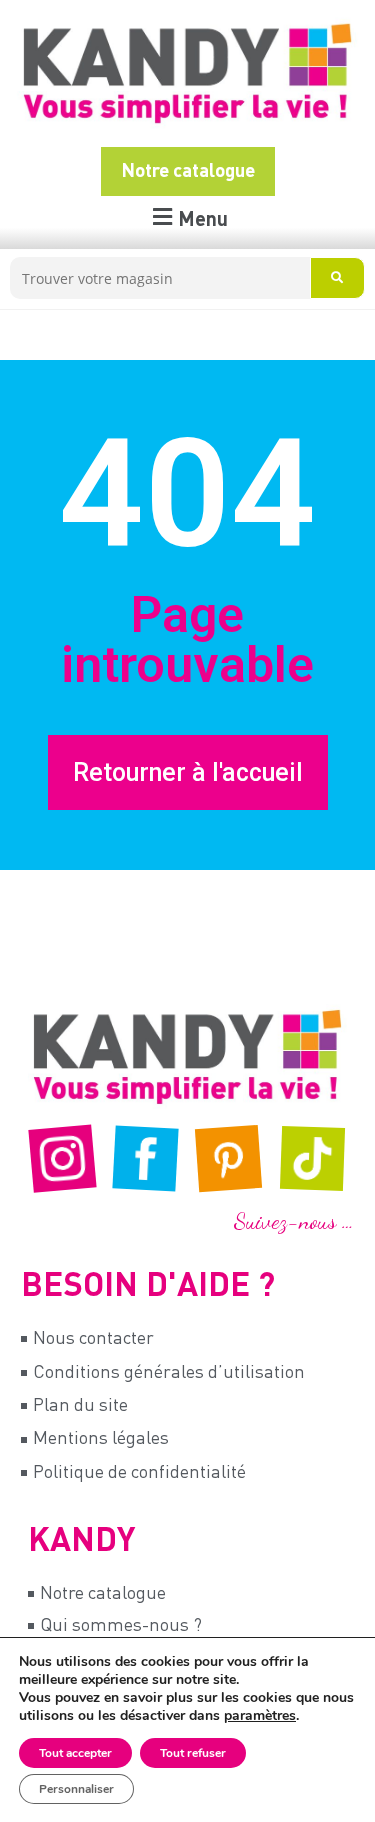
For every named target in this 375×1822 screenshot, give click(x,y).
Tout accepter (75, 1753)
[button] (188, 219)
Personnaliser (76, 1789)
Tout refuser (193, 1753)
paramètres (260, 1716)
